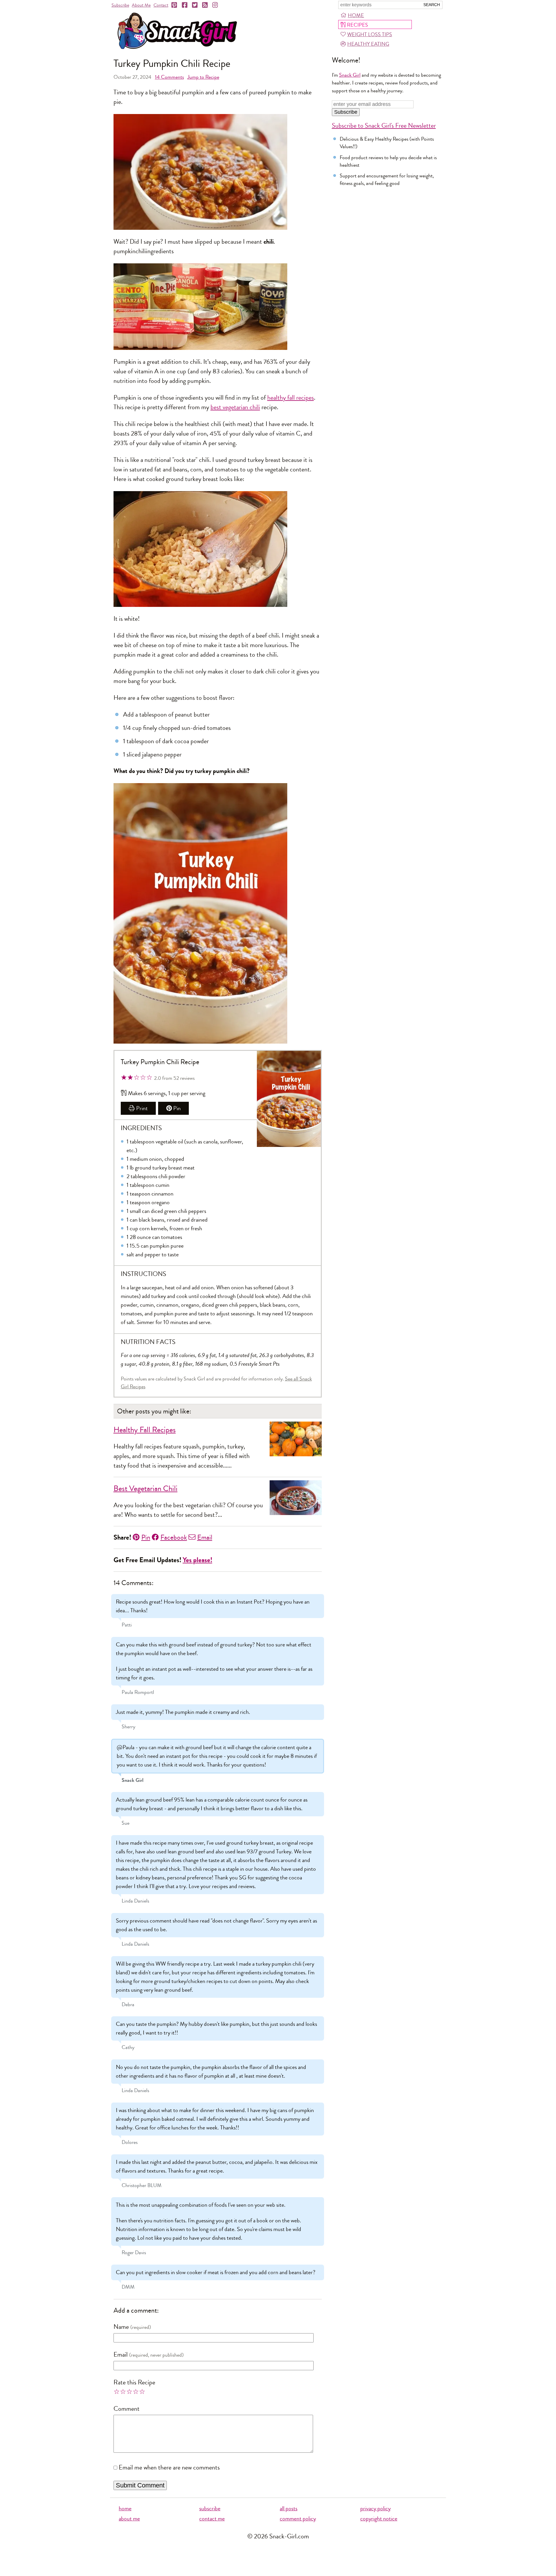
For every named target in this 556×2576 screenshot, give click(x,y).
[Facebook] (185, 5)
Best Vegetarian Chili (146, 1489)
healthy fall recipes (291, 398)
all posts (289, 2508)
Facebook (174, 1537)
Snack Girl (350, 75)
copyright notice (379, 2519)
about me (129, 2519)
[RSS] (205, 5)
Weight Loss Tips (370, 34)
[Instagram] (215, 5)
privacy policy (375, 2508)
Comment (127, 2409)
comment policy (298, 2519)
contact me (212, 2519)
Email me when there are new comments (169, 2467)
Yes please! (197, 1560)
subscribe (210, 2508)
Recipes (357, 25)
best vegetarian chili (235, 407)
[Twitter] (195, 5)
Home (356, 15)
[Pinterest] (175, 5)
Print (142, 1108)
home (125, 2508)
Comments (169, 77)
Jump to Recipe (203, 77)
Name (121, 2327)
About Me (141, 5)
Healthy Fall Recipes (145, 1430)
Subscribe (120, 5)
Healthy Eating (368, 44)
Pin (177, 1108)
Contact (161, 5)
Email (205, 1537)
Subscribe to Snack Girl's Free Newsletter (384, 126)
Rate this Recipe (134, 2382)
